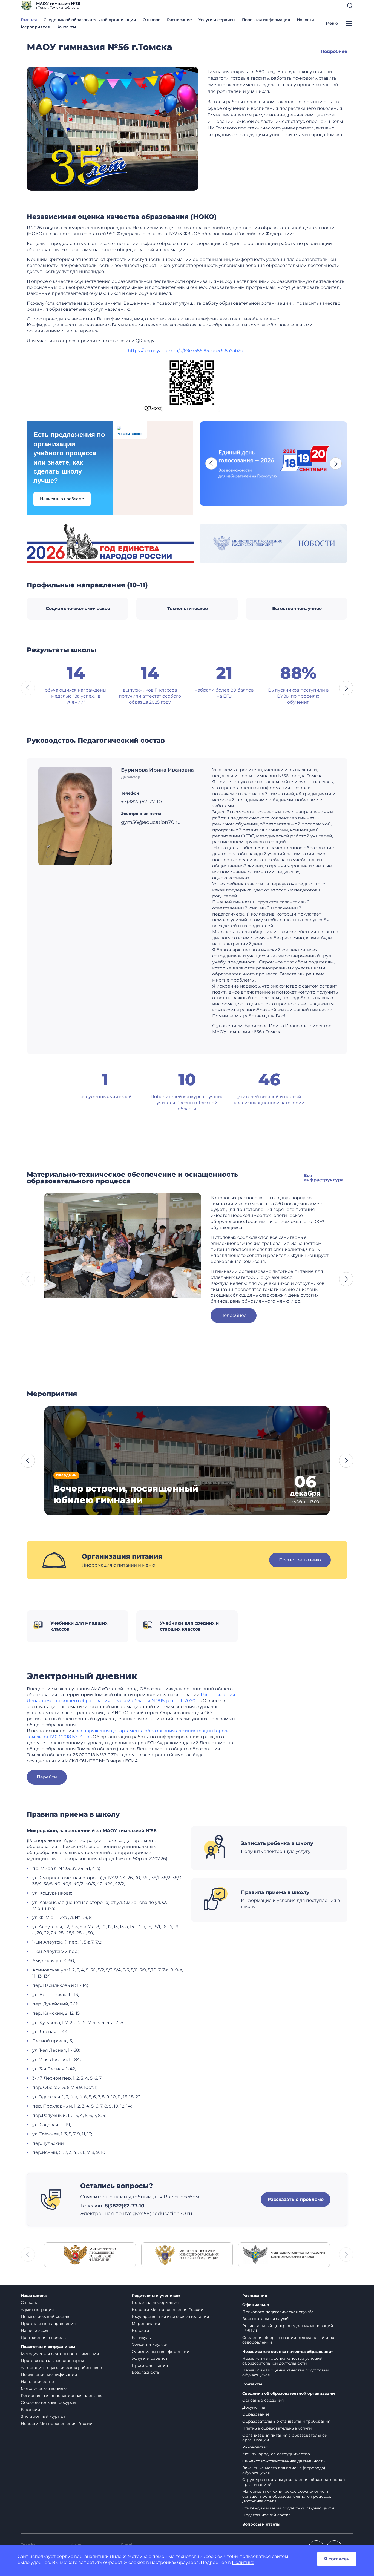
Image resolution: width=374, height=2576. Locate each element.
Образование (256, 2414)
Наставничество (37, 2382)
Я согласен (337, 2559)
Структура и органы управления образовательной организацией (294, 2482)
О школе (152, 20)
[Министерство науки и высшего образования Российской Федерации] (187, 2254)
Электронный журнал (43, 2416)
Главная (29, 20)
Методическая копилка (44, 2388)
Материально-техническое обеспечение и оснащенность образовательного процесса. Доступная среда (287, 2496)
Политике (243, 2562)
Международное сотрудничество (276, 2454)
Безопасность (146, 2372)
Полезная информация (266, 20)
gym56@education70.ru (162, 2214)
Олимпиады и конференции (161, 2352)
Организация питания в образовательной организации (285, 2438)
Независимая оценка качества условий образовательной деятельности (282, 2361)
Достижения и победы (44, 2338)
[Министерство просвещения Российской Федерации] (90, 2254)
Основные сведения (263, 2400)
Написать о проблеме (62, 499)
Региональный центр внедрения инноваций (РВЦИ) (288, 2328)
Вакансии (31, 2410)
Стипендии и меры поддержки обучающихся (288, 2508)
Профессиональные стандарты (52, 2361)
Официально (256, 2305)
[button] (350, 5)
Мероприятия (35, 27)
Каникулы (142, 2338)
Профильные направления (48, 2324)
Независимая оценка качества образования (288, 2352)
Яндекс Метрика (129, 2556)
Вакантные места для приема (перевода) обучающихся (284, 2470)
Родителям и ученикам (156, 2296)
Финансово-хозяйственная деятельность (284, 2461)
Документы (254, 2407)
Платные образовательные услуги (277, 2428)
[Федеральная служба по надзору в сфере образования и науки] (284, 2254)
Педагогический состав (45, 2316)
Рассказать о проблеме (296, 2199)
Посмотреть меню (300, 1560)
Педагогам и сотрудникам (48, 2347)
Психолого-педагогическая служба (278, 2312)
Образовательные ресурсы (48, 2402)
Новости (305, 20)
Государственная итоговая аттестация (170, 2316)
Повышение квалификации (49, 2374)
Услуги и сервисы (217, 20)
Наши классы (34, 2330)
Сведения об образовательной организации (90, 20)
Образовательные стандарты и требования (286, 2421)
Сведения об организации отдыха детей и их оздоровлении (288, 2340)
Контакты (66, 27)
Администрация (37, 2310)
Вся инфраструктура (324, 1178)
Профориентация (150, 2365)
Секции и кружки (150, 2344)
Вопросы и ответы (261, 2524)
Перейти (47, 1777)
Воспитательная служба (267, 2319)
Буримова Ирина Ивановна (157, 770)
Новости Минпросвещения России (57, 2424)
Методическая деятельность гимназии (60, 2354)
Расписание (179, 20)
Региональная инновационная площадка (62, 2396)
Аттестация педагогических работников (61, 2368)
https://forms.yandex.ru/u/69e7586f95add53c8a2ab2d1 (186, 351)
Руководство (255, 2447)
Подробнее (334, 51)
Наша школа (34, 2296)
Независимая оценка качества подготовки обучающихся (286, 2373)
